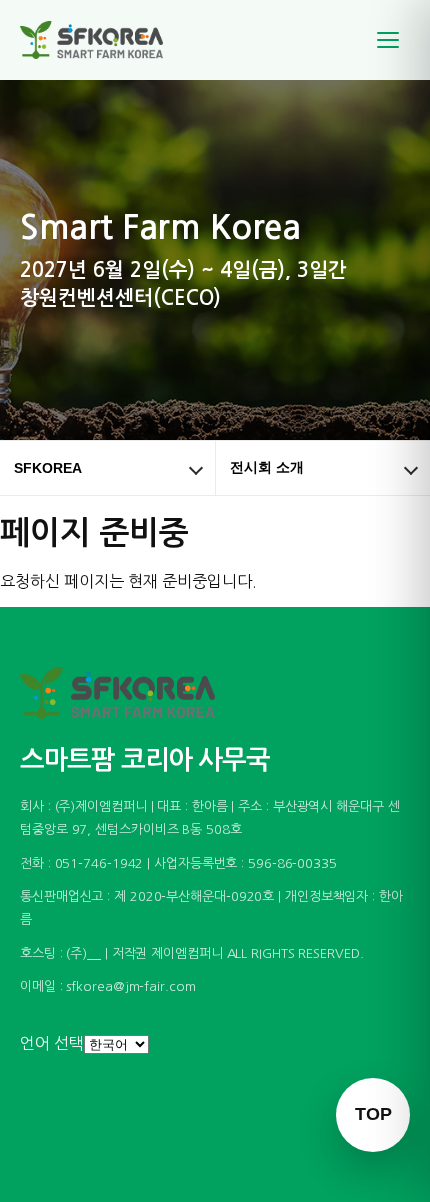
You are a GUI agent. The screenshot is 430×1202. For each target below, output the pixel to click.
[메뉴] (388, 40)
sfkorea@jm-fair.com (130, 986)
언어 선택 (52, 1043)
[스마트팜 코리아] (104, 40)
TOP (373, 1114)
